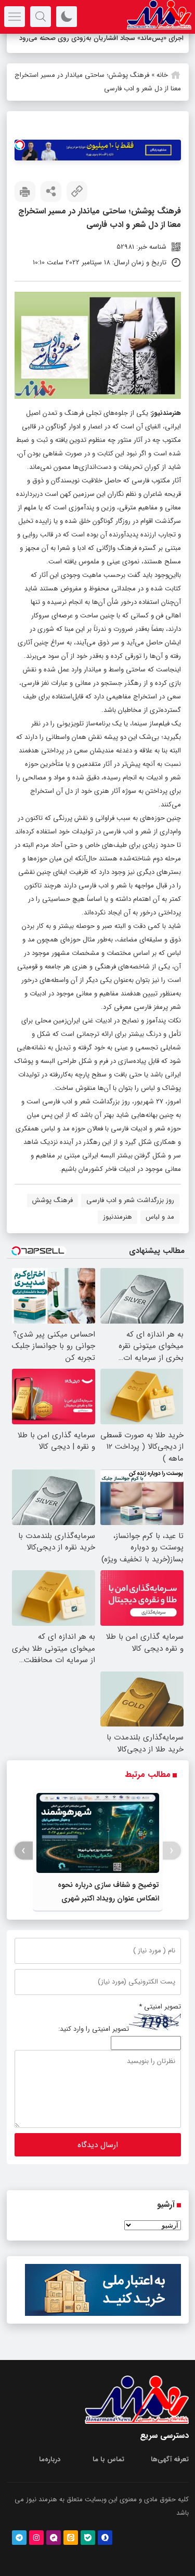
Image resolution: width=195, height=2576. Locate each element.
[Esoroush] (105, 2538)
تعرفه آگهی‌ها (170, 2459)
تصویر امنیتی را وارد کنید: (94, 2029)
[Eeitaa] (71, 2538)
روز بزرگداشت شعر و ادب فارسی (130, 1200)
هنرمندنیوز (166, 413)
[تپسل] (20, 145)
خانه (162, 75)
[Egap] (54, 2538)
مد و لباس (160, 1217)
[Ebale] (88, 2538)
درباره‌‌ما (50, 2459)
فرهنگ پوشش (53, 1200)
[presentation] (172, 1851)
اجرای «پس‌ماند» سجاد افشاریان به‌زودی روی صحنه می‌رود (101, 38)
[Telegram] (19, 2538)
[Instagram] (36, 2538)
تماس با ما (108, 2459)
